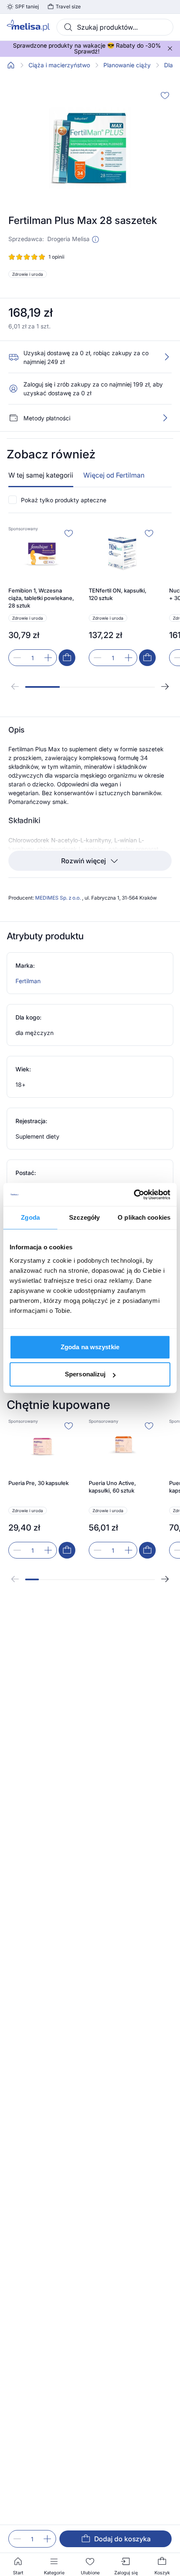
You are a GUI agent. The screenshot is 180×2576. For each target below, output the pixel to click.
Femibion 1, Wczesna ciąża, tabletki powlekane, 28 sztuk (41, 598)
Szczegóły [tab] (84, 1217)
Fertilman (28, 981)
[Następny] (165, 687)
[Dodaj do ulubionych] (165, 95)
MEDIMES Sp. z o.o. (59, 898)
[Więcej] (165, 418)
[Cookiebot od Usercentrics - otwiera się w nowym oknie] (134, 1195)
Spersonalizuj (85, 1374)
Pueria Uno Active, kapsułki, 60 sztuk (112, 1487)
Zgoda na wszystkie (90, 1347)
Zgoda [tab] (30, 1217)
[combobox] (115, 27)
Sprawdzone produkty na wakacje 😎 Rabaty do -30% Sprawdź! (87, 48)
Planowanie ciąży (127, 65)
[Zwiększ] (47, 2539)
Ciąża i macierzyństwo (59, 65)
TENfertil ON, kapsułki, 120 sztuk (118, 594)
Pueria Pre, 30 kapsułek (39, 1483)
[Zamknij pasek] (170, 48)
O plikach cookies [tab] (144, 1217)
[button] (95, 239)
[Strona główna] (11, 65)
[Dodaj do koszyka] (67, 658)
